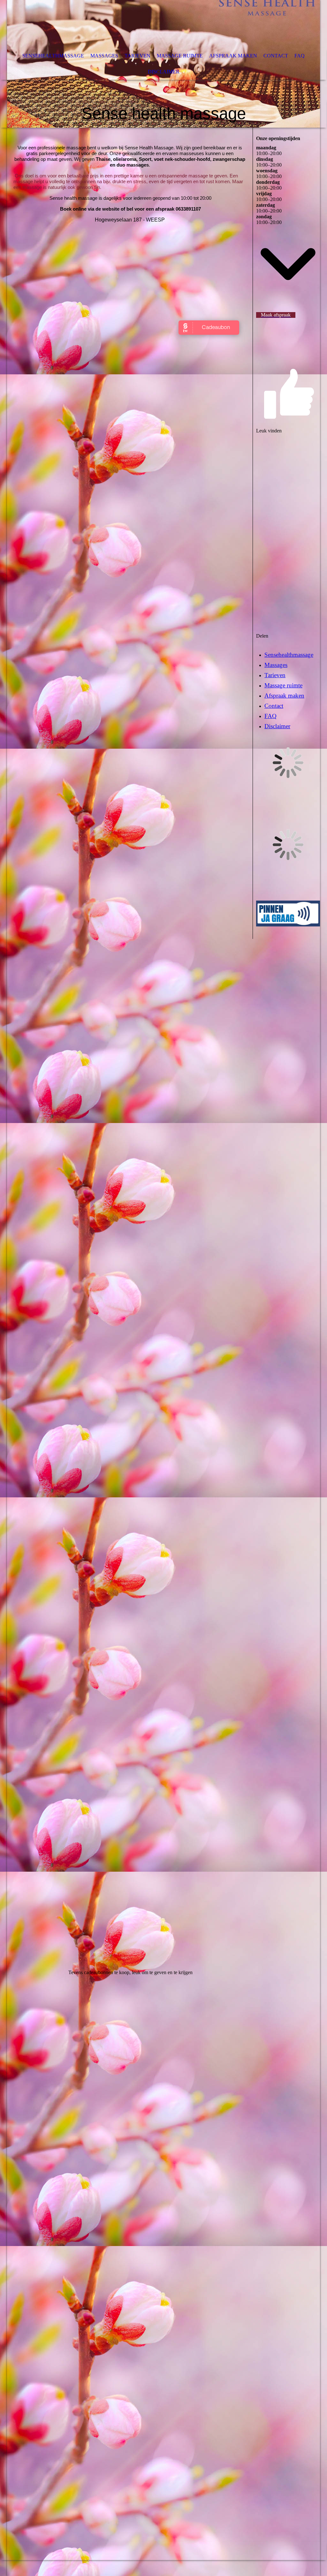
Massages (104, 56)
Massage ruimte (180, 56)
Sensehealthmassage (53, 56)
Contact (276, 56)
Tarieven (137, 56)
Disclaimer (164, 72)
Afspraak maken (233, 56)
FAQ (300, 56)
